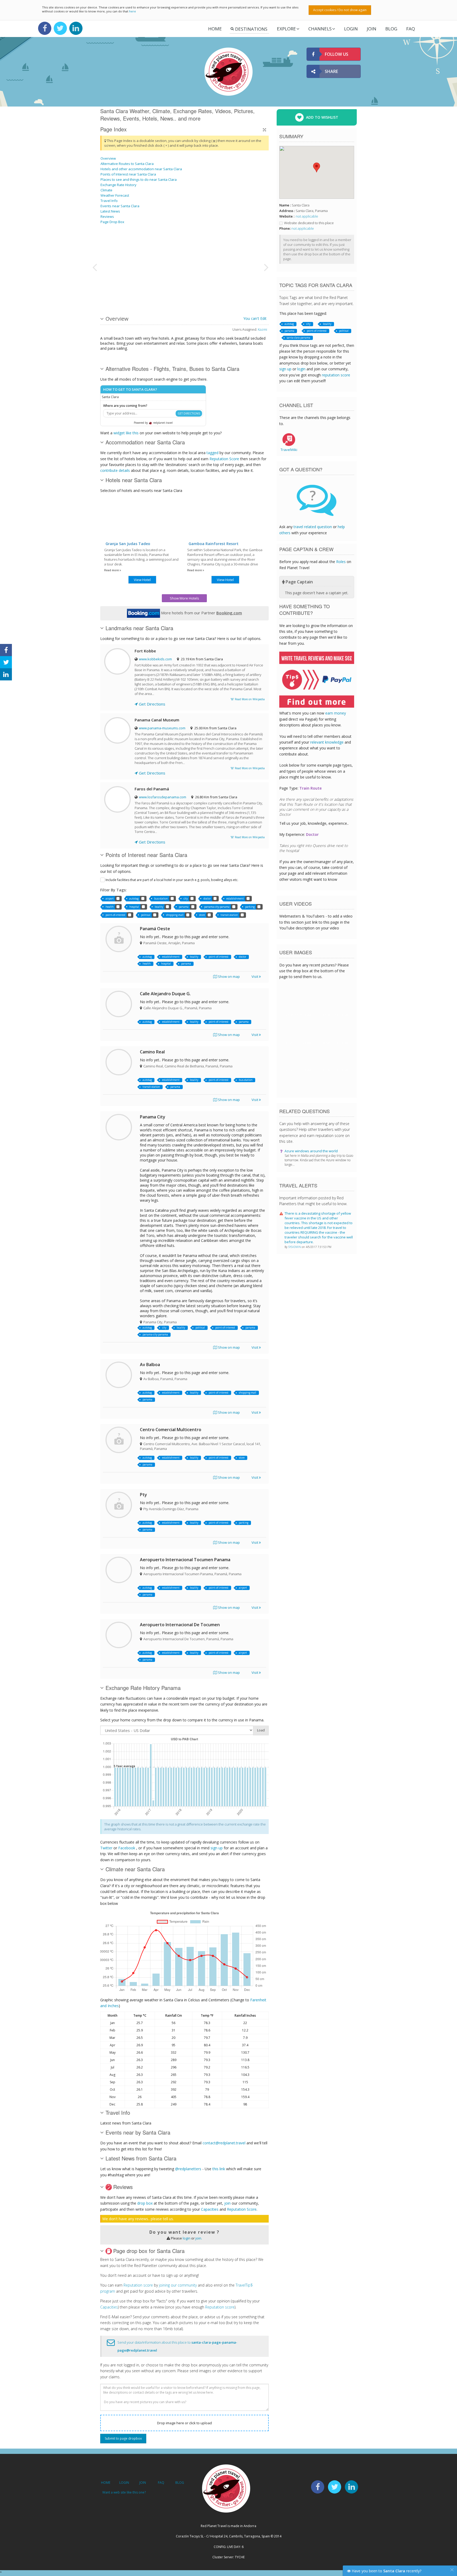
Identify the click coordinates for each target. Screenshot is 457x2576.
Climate (106, 190)
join (227, 2203)
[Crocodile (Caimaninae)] (141, 247)
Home (215, 29)
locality (159, 907)
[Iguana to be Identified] (234, 247)
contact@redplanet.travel (224, 2143)
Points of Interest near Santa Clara (128, 174)
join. (199, 2238)
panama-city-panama (217, 907)
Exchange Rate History (118, 185)
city (186, 898)
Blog (391, 29)
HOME (106, 2483)
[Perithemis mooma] (114, 287)
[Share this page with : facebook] (6, 650)
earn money (336, 713)
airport (110, 898)
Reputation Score (224, 459)
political (146, 915)
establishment (235, 898)
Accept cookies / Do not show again (340, 10)
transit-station (229, 915)
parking (250, 907)
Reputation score (138, 2285)
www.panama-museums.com (162, 728)
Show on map (229, 976)
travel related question (313, 527)
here (132, 11)
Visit (255, 976)
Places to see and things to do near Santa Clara (139, 179)
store (202, 915)
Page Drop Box (112, 222)
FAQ (411, 29)
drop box (145, 2203)
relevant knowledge (327, 742)
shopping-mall (175, 915)
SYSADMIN (295, 1247)
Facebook (127, 1848)
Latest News (110, 211)
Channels (320, 29)
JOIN (372, 29)
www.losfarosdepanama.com (163, 797)
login (187, 2238)
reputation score (336, 375)
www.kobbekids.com (155, 659)
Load (261, 1730)
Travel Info (109, 201)
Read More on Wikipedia (249, 699)
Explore (286, 29)
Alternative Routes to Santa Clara (127, 164)
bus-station (161, 898)
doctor (207, 898)
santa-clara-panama (298, 338)
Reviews (107, 216)
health (110, 907)
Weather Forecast (115, 195)
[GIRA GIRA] (141, 287)
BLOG (180, 2483)
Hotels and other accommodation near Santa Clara (141, 169)
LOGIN (351, 29)
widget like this (126, 433)
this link (219, 2169)
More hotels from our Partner (201, 613)
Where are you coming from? (125, 406)
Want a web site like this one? (124, 2492)
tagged (212, 453)
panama (184, 907)
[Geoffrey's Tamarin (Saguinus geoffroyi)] (181, 267)
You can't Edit (255, 318)
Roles (341, 562)
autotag (134, 898)
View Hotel (142, 580)
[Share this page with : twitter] (6, 662)
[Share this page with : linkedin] (6, 674)
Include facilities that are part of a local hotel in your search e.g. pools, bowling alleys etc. (172, 880)
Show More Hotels (184, 598)
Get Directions (152, 704)
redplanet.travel (163, 423)
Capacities (210, 2209)
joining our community (178, 2285)
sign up (217, 1848)
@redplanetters (188, 2169)
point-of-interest (115, 915)
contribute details (115, 470)
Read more (112, 570)
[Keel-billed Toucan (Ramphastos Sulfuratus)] (114, 247)
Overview (108, 158)
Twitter (106, 1848)
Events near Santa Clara (120, 206)
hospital (134, 907)
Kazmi (262, 329)
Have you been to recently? (386, 2571)
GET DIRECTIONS (189, 413)
